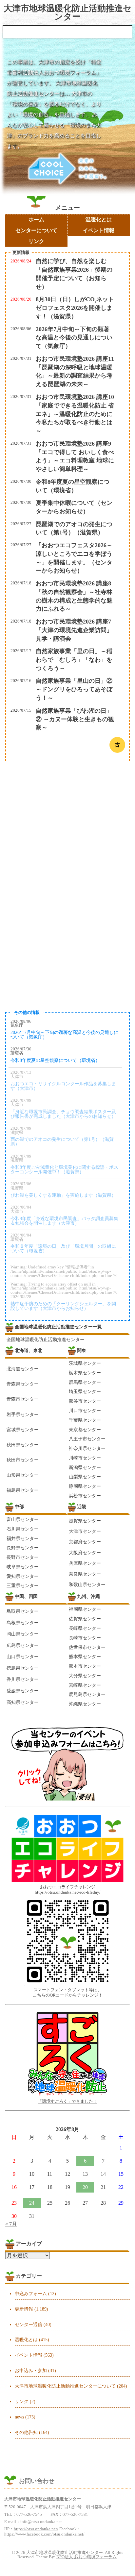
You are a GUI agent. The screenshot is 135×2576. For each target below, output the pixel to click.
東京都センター (85, 1430)
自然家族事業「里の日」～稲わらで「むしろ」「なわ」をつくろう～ (74, 660)
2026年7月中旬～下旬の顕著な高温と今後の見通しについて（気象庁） (74, 338)
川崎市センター (85, 1458)
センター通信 (29, 2324)
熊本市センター (85, 1666)
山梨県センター (85, 1477)
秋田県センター (23, 1445)
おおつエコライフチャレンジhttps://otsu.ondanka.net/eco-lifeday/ (68, 1890)
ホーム (36, 220)
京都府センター (85, 1542)
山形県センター (23, 1475)
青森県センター (23, 1384)
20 (85, 2187)
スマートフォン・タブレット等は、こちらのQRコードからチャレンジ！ (68, 1993)
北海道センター (23, 1369)
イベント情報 (99, 230)
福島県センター (23, 1490)
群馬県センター (85, 1382)
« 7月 (11, 2224)
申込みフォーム (31, 2294)
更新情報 (24, 2309)
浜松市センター (85, 1496)
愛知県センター (23, 1576)
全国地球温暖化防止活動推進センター (46, 1339)
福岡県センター (85, 1609)
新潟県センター (85, 1467)
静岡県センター (85, 1486)
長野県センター (23, 1548)
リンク (36, 241)
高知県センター (23, 1702)
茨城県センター (85, 1363)
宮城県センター (23, 1430)
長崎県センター (85, 1628)
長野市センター (23, 1557)
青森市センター (23, 1399)
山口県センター (23, 1656)
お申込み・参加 (31, 2370)
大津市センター (85, 1531)
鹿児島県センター (87, 1694)
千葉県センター (85, 1420)
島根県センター (23, 1623)
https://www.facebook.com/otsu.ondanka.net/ (44, 2534)
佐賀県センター (85, 1619)
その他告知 (26, 2432)
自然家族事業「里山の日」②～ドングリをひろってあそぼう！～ (74, 689)
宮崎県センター (85, 1685)
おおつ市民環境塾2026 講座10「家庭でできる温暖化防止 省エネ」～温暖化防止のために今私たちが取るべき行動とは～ (75, 414)
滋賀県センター (85, 1521)
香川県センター (23, 1679)
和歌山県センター (87, 1584)
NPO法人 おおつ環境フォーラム (87, 2557)
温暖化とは (99, 220)
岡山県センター (23, 1634)
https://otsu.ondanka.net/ (36, 2529)
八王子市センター (87, 1439)
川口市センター (85, 1411)
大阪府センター (85, 1553)
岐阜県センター (23, 1567)
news (19, 2417)
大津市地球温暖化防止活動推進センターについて (65, 2386)
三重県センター (23, 1585)
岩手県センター (23, 1414)
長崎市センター (85, 1638)
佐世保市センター (87, 1647)
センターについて (36, 230)
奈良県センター (85, 1574)
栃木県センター (85, 1373)
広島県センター (23, 1645)
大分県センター (85, 1676)
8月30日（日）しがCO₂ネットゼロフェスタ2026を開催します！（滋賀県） (75, 308)
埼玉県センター (85, 1391)
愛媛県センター (23, 1691)
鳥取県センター (23, 1611)
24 (32, 2203)
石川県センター (23, 1529)
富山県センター (23, 1519)
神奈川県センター (87, 1448)
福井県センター (23, 1538)
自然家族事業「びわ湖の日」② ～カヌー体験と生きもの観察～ (75, 719)
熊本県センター (85, 1656)
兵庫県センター (85, 1563)
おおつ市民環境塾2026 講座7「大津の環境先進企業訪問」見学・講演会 (74, 630)
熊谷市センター (85, 1401)
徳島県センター (23, 1668)
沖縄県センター (85, 1704)
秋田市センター (23, 1460)
